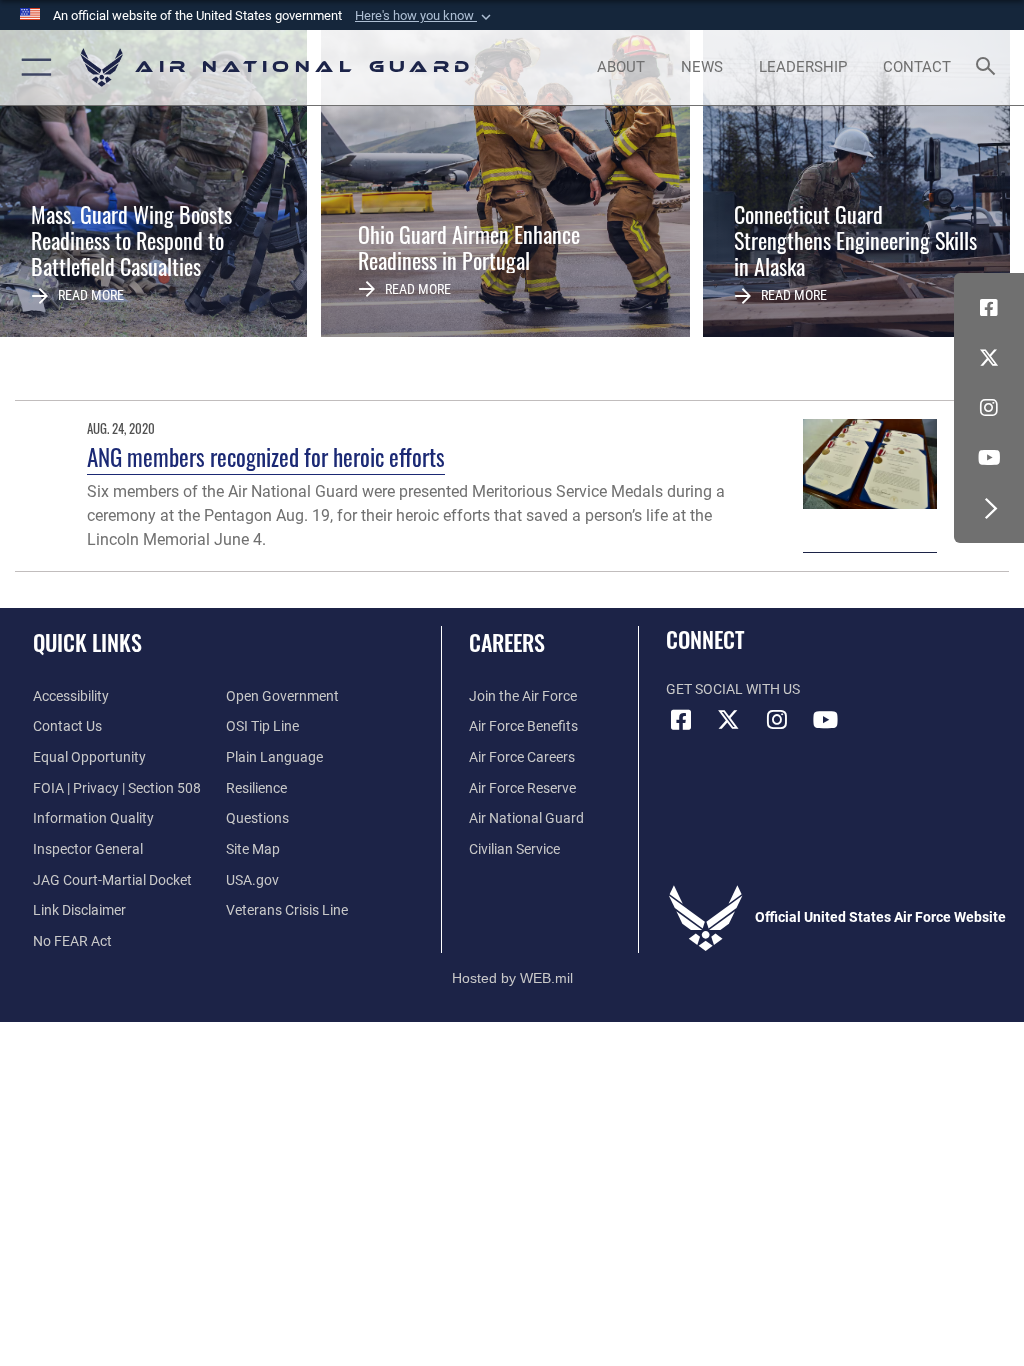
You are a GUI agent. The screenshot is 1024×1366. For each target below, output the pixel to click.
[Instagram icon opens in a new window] (989, 408)
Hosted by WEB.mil (512, 978)
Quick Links (87, 642)
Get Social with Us (733, 689)
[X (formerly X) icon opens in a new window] (989, 358)
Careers (507, 642)
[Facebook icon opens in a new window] (989, 308)
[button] (425, 16)
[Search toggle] (989, 67)
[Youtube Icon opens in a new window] (989, 458)
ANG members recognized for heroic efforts (266, 456)
